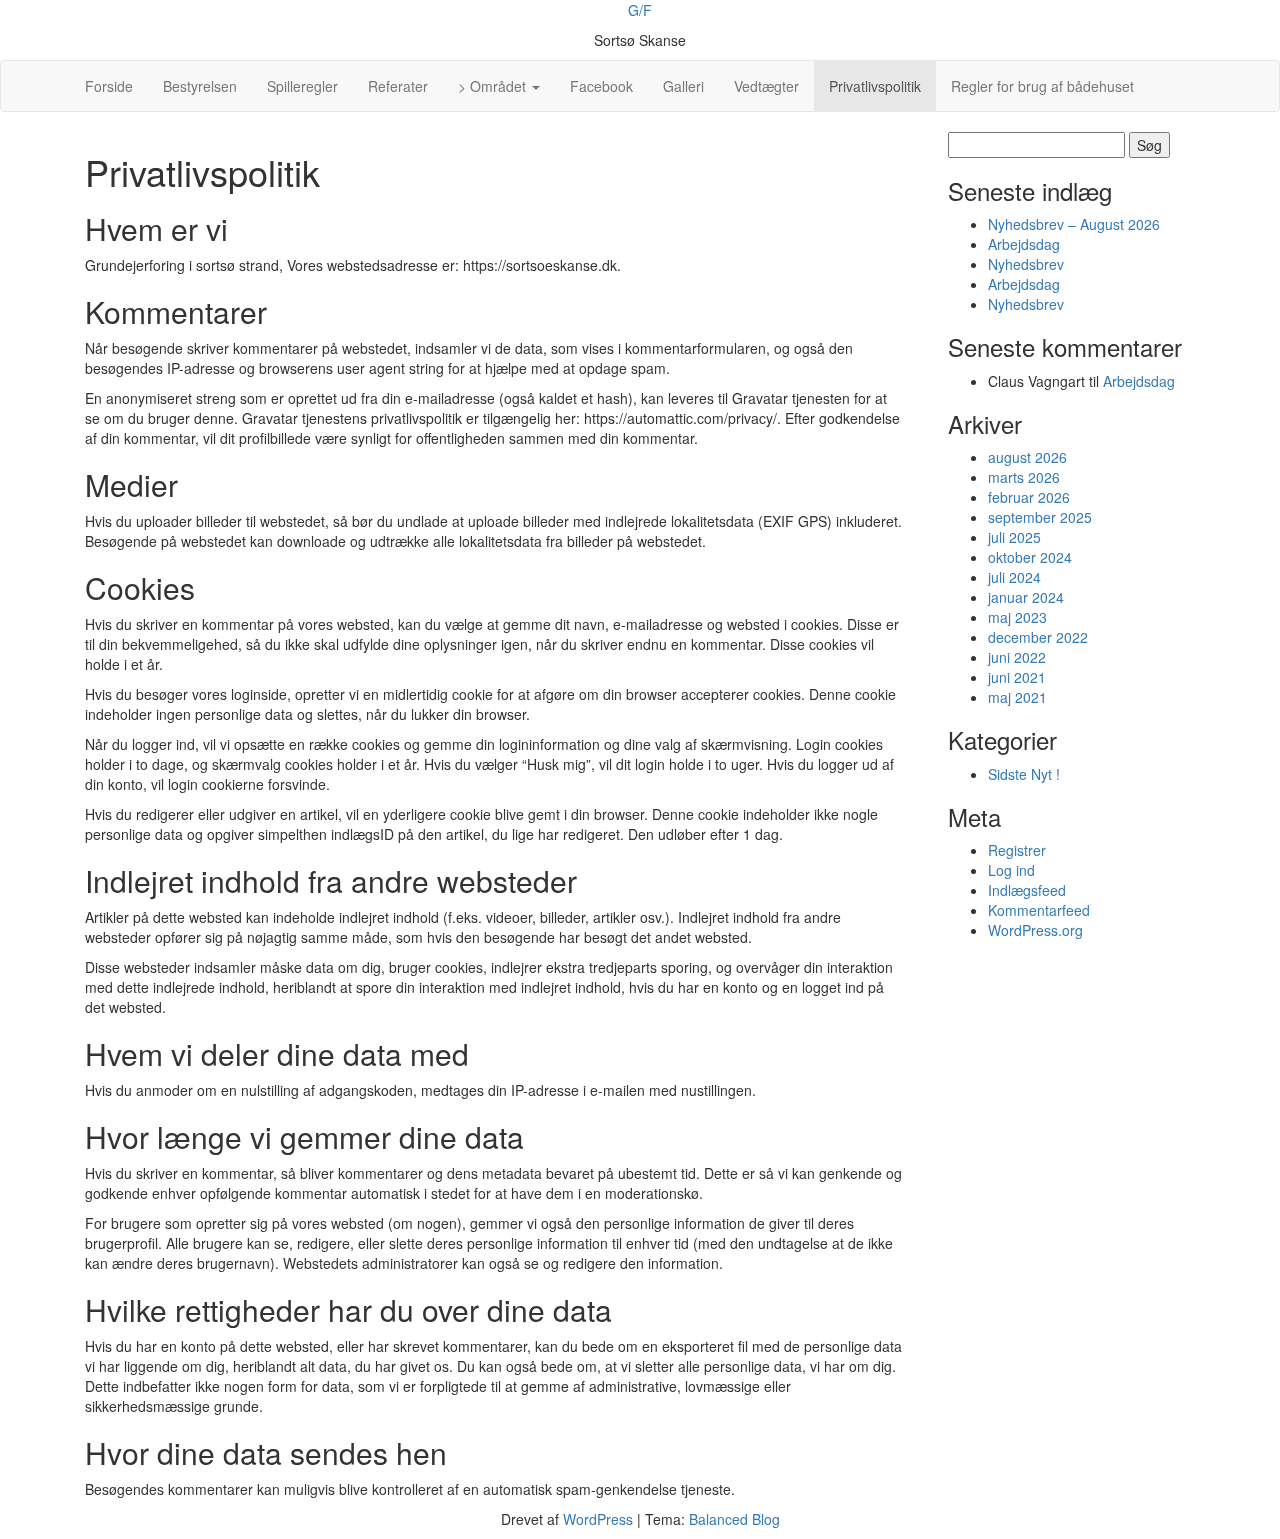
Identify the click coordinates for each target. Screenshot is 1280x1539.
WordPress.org (1035, 930)
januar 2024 (1026, 597)
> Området (494, 86)
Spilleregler (302, 86)
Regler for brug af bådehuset (1042, 86)
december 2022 (1038, 637)
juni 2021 (1017, 677)
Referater (398, 86)
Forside (109, 86)
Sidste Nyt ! (1024, 774)
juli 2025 (1014, 537)
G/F (640, 10)
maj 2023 (1017, 617)
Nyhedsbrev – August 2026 (1074, 224)
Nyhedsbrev (1026, 264)
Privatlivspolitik (875, 86)
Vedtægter (766, 86)
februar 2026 (1029, 497)
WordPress (598, 1519)
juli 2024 (1014, 577)
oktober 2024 (1030, 557)
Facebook (601, 86)
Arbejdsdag (1024, 244)
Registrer (1017, 850)
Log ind (1011, 870)
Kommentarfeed (1039, 910)
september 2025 (1040, 517)
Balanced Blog (734, 1519)
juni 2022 (1017, 657)
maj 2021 (1017, 697)
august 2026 (1027, 457)
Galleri (683, 86)
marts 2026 (1024, 477)
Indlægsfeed (1027, 890)
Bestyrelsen (200, 86)
